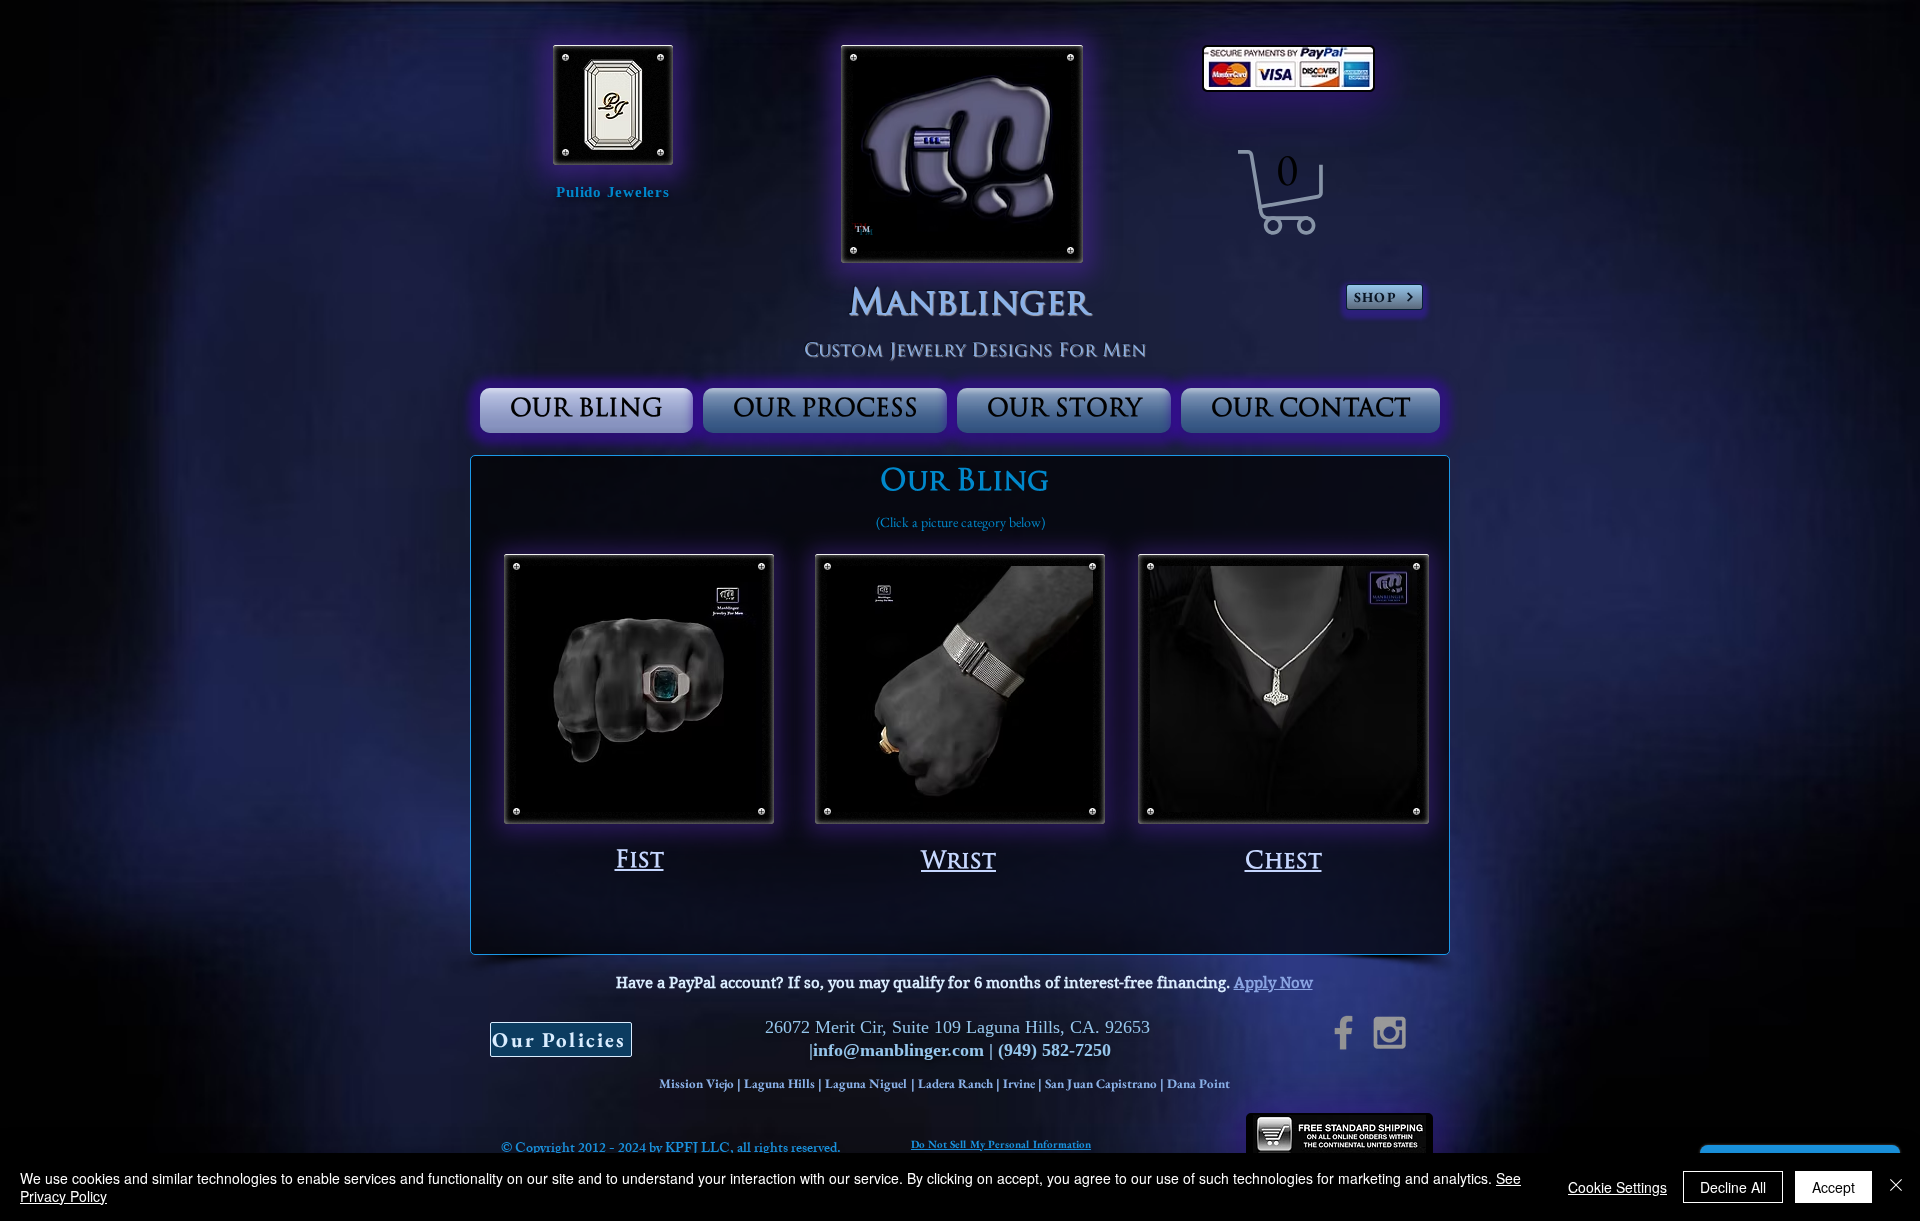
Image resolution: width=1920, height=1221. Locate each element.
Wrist (958, 862)
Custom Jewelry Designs (931, 352)
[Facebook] (1343, 1032)
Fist (639, 861)
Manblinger (968, 305)
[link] (1288, 192)
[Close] (1896, 1187)
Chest (1283, 862)
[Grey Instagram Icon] (1389, 1032)
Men (1121, 352)
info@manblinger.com (898, 1050)
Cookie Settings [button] (1617, 1187)
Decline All (1733, 1187)
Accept (1833, 1187)
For (1077, 352)
